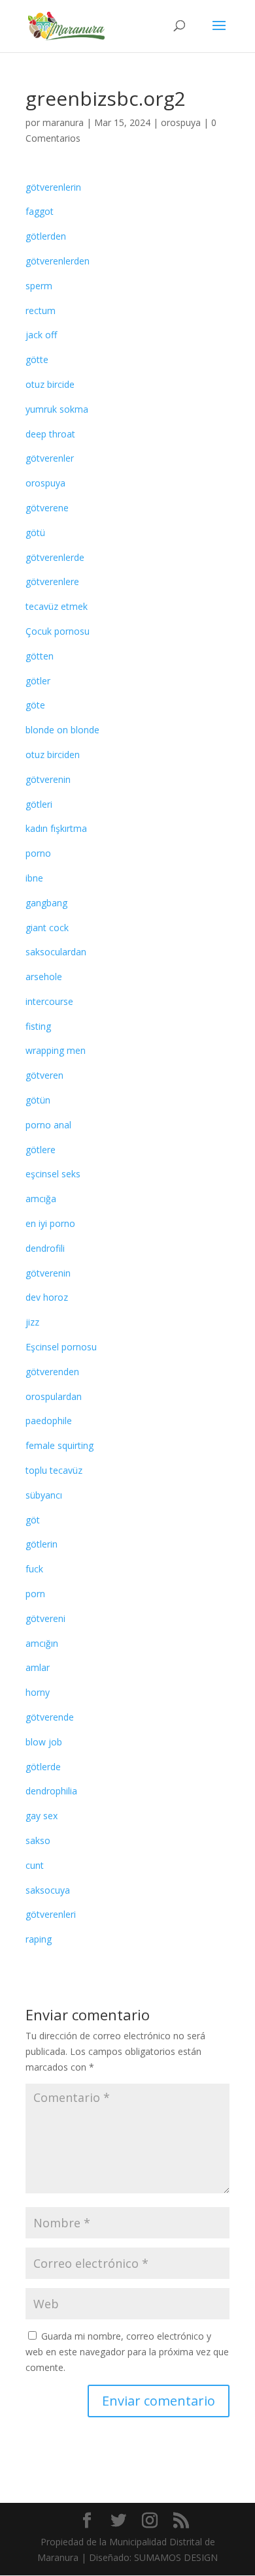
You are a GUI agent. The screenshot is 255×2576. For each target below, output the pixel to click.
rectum (41, 310)
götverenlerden (58, 261)
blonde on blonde (62, 730)
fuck (34, 1569)
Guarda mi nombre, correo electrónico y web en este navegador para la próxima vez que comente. (127, 2352)
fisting (38, 1026)
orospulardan (54, 1396)
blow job (44, 1742)
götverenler (50, 458)
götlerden (46, 236)
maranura (63, 122)
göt (33, 1520)
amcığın (42, 1643)
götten (40, 656)
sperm (39, 286)
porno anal (48, 1125)
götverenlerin (53, 187)
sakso (38, 1840)
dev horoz (47, 1297)
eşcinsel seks (53, 1174)
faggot (40, 211)
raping (39, 1939)
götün (38, 1100)
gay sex (42, 1816)
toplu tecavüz (54, 1470)
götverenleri (51, 1914)
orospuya (181, 122)
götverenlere (52, 581)
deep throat (50, 434)
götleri (39, 804)
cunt (35, 1865)
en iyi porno (50, 1223)
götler (38, 681)
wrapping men (56, 1050)
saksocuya (48, 1890)
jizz (32, 1322)
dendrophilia (51, 1791)
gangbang (46, 903)
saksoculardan (56, 952)
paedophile (49, 1421)
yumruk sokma (57, 409)
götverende (50, 1717)
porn (35, 1594)
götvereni (45, 1618)
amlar (38, 1667)
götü (35, 533)
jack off (41, 335)
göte (35, 705)
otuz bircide (50, 384)
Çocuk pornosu (58, 631)
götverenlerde (55, 557)
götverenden (52, 1372)
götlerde (43, 1767)
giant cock (47, 928)
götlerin (42, 1544)
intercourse (49, 1001)
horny (38, 1692)
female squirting (59, 1445)
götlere (41, 1150)
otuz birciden (53, 755)
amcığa (41, 1199)
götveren (44, 1075)
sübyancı (44, 1495)
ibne (34, 878)
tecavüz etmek (57, 606)
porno (38, 853)
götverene (47, 508)
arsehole (44, 977)
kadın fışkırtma (56, 828)
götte (37, 359)
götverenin (48, 779)
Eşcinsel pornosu (61, 1347)
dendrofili (45, 1248)
